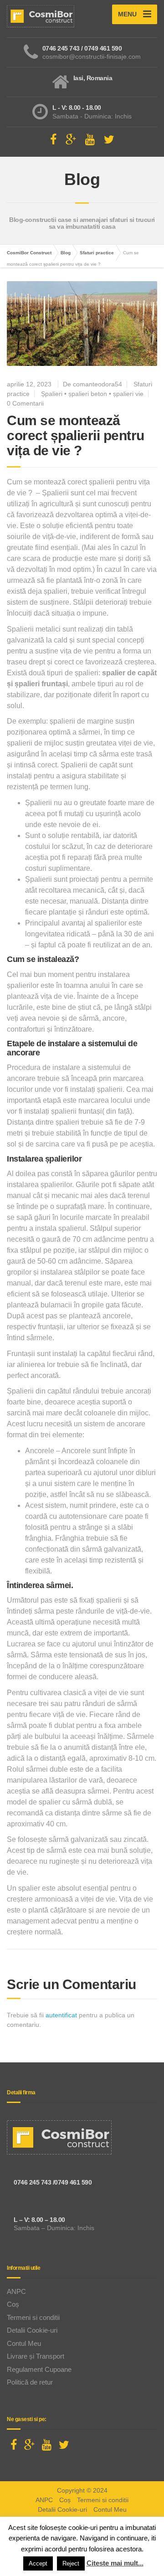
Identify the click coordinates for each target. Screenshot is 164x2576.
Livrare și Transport (36, 2356)
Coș (13, 2304)
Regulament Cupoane (39, 2369)
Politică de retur (30, 2382)
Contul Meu (24, 2343)
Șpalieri (52, 394)
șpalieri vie (128, 394)
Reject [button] (71, 2563)
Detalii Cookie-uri (32, 2330)
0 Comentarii (25, 403)
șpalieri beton (88, 394)
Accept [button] (38, 2563)
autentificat (61, 2015)
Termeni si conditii (33, 2317)
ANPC (16, 2291)
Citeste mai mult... (115, 2563)
